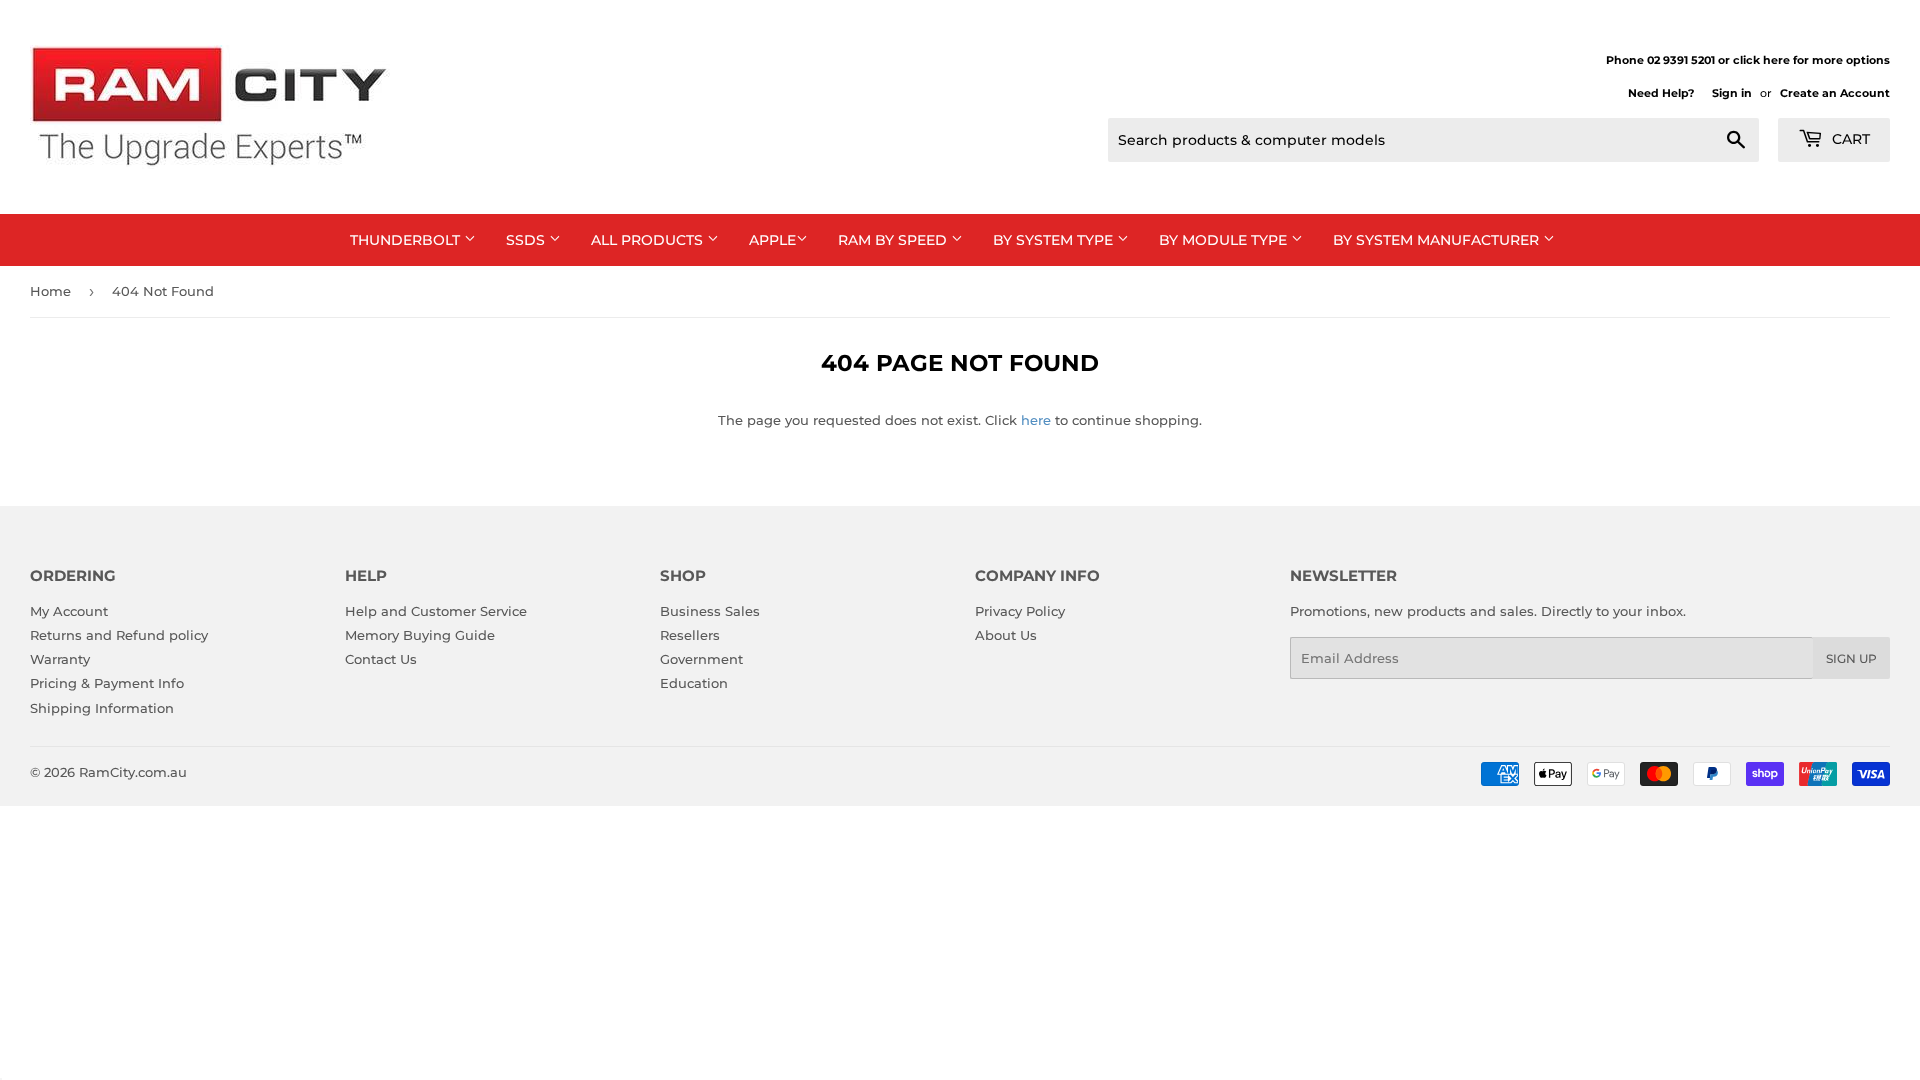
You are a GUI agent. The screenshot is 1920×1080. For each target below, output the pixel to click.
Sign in (1732, 93)
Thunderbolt (407, 240)
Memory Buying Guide (420, 635)
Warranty (60, 659)
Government (701, 659)
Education (694, 683)
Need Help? (1661, 93)
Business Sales (710, 611)
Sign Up (1851, 658)
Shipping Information (102, 708)
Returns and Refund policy (119, 635)
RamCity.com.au (133, 772)
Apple (772, 240)
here (1036, 420)
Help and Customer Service (436, 611)
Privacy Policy (1020, 611)
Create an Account (1835, 93)
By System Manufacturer (1438, 240)
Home (50, 291)
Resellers (690, 635)
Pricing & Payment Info (107, 683)
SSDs (527, 240)
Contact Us (381, 659)
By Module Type (1225, 240)
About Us (1006, 635)
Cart (1849, 139)
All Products (649, 240)
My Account (69, 611)
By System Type (1055, 240)
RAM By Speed (894, 240)
